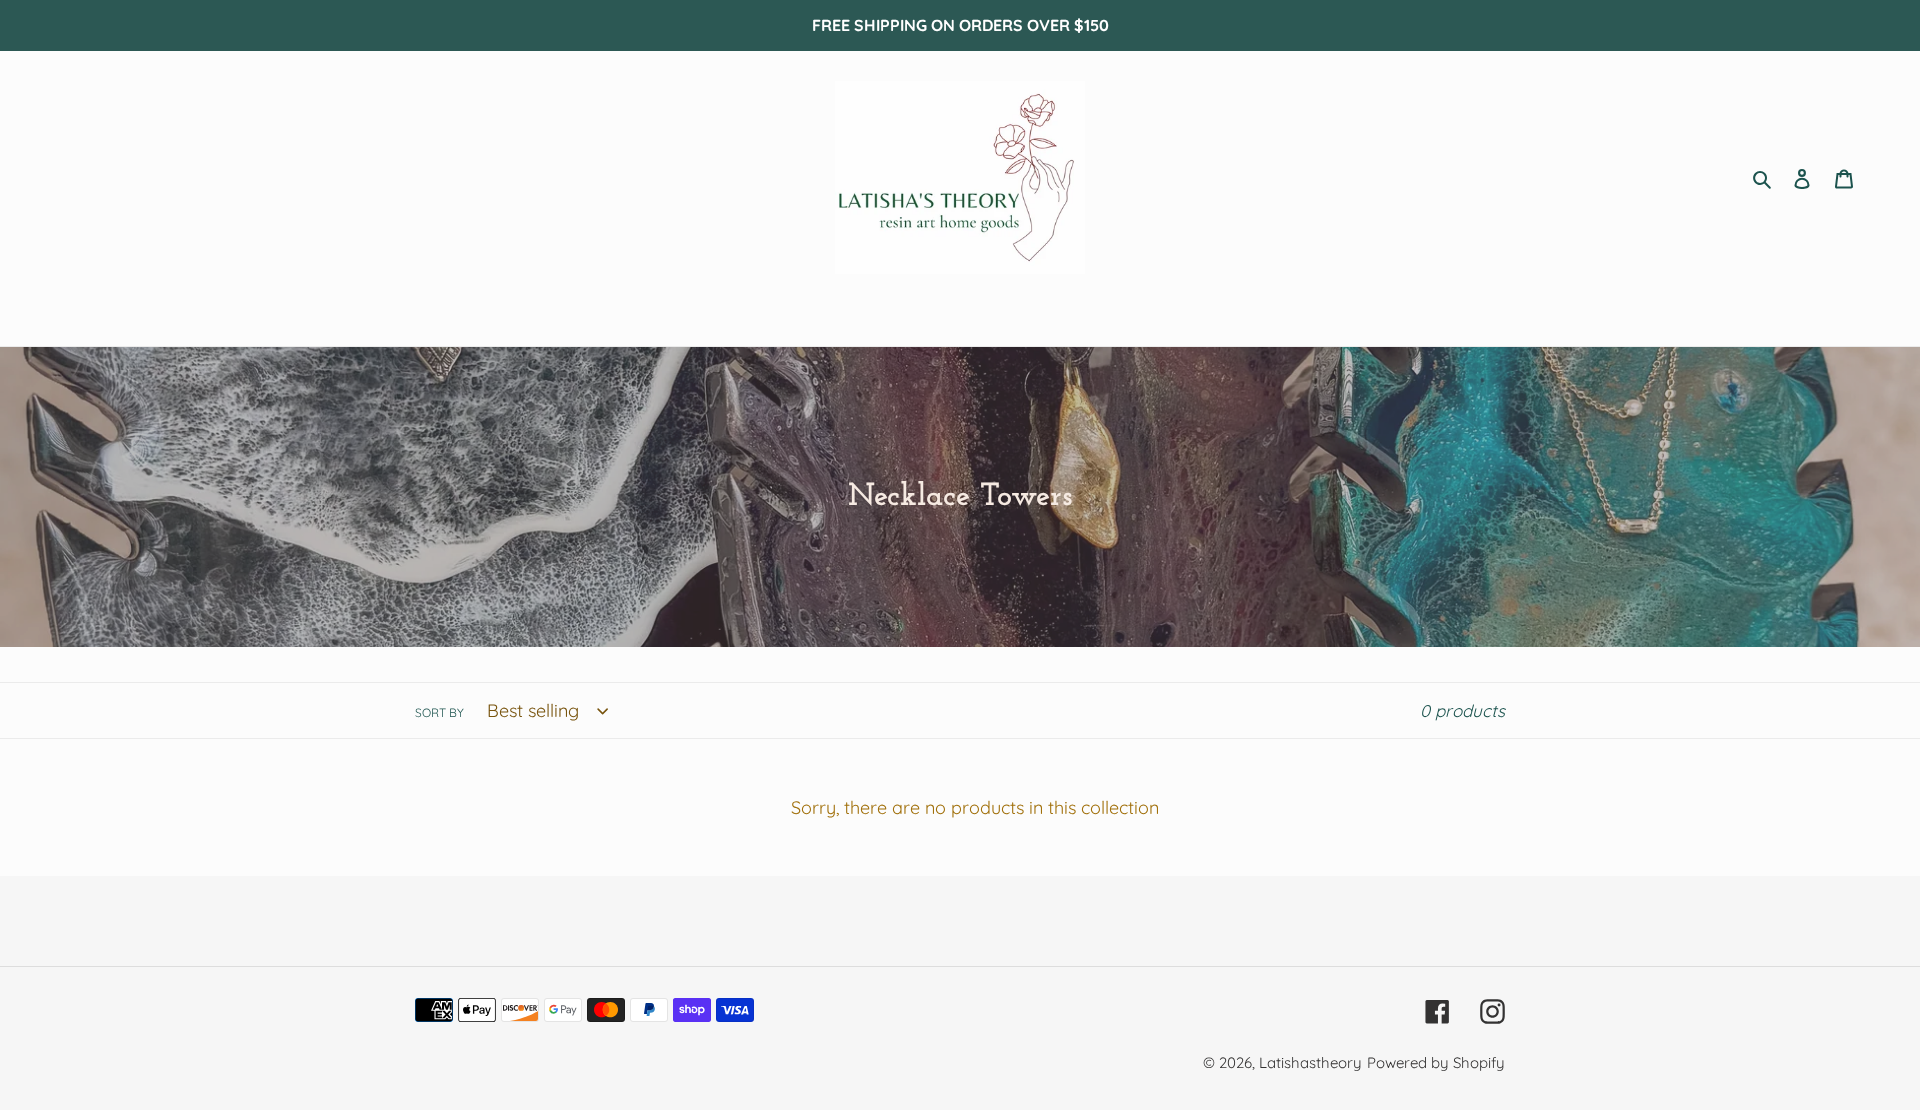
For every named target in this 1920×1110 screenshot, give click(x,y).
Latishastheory (1310, 1062)
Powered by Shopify (1436, 1062)
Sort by (439, 712)
